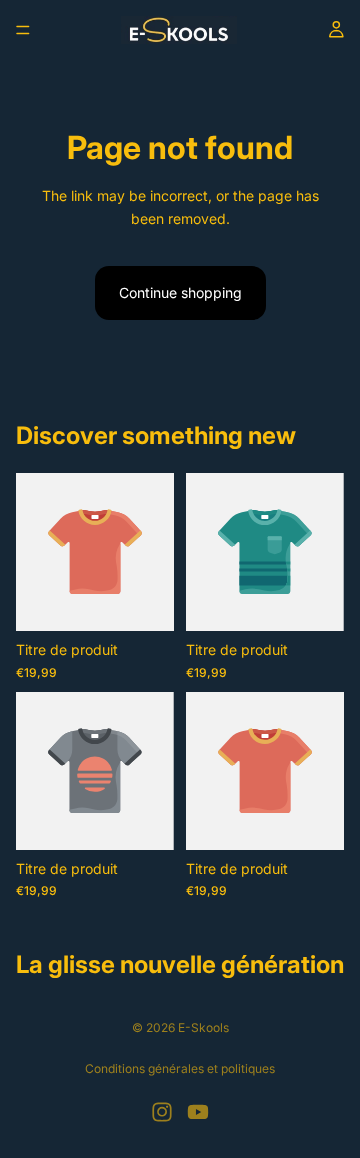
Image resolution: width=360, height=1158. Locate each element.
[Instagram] (162, 1112)
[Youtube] (198, 1112)
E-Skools (203, 1027)
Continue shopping (180, 292)
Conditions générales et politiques (180, 1068)
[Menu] (23, 30)
